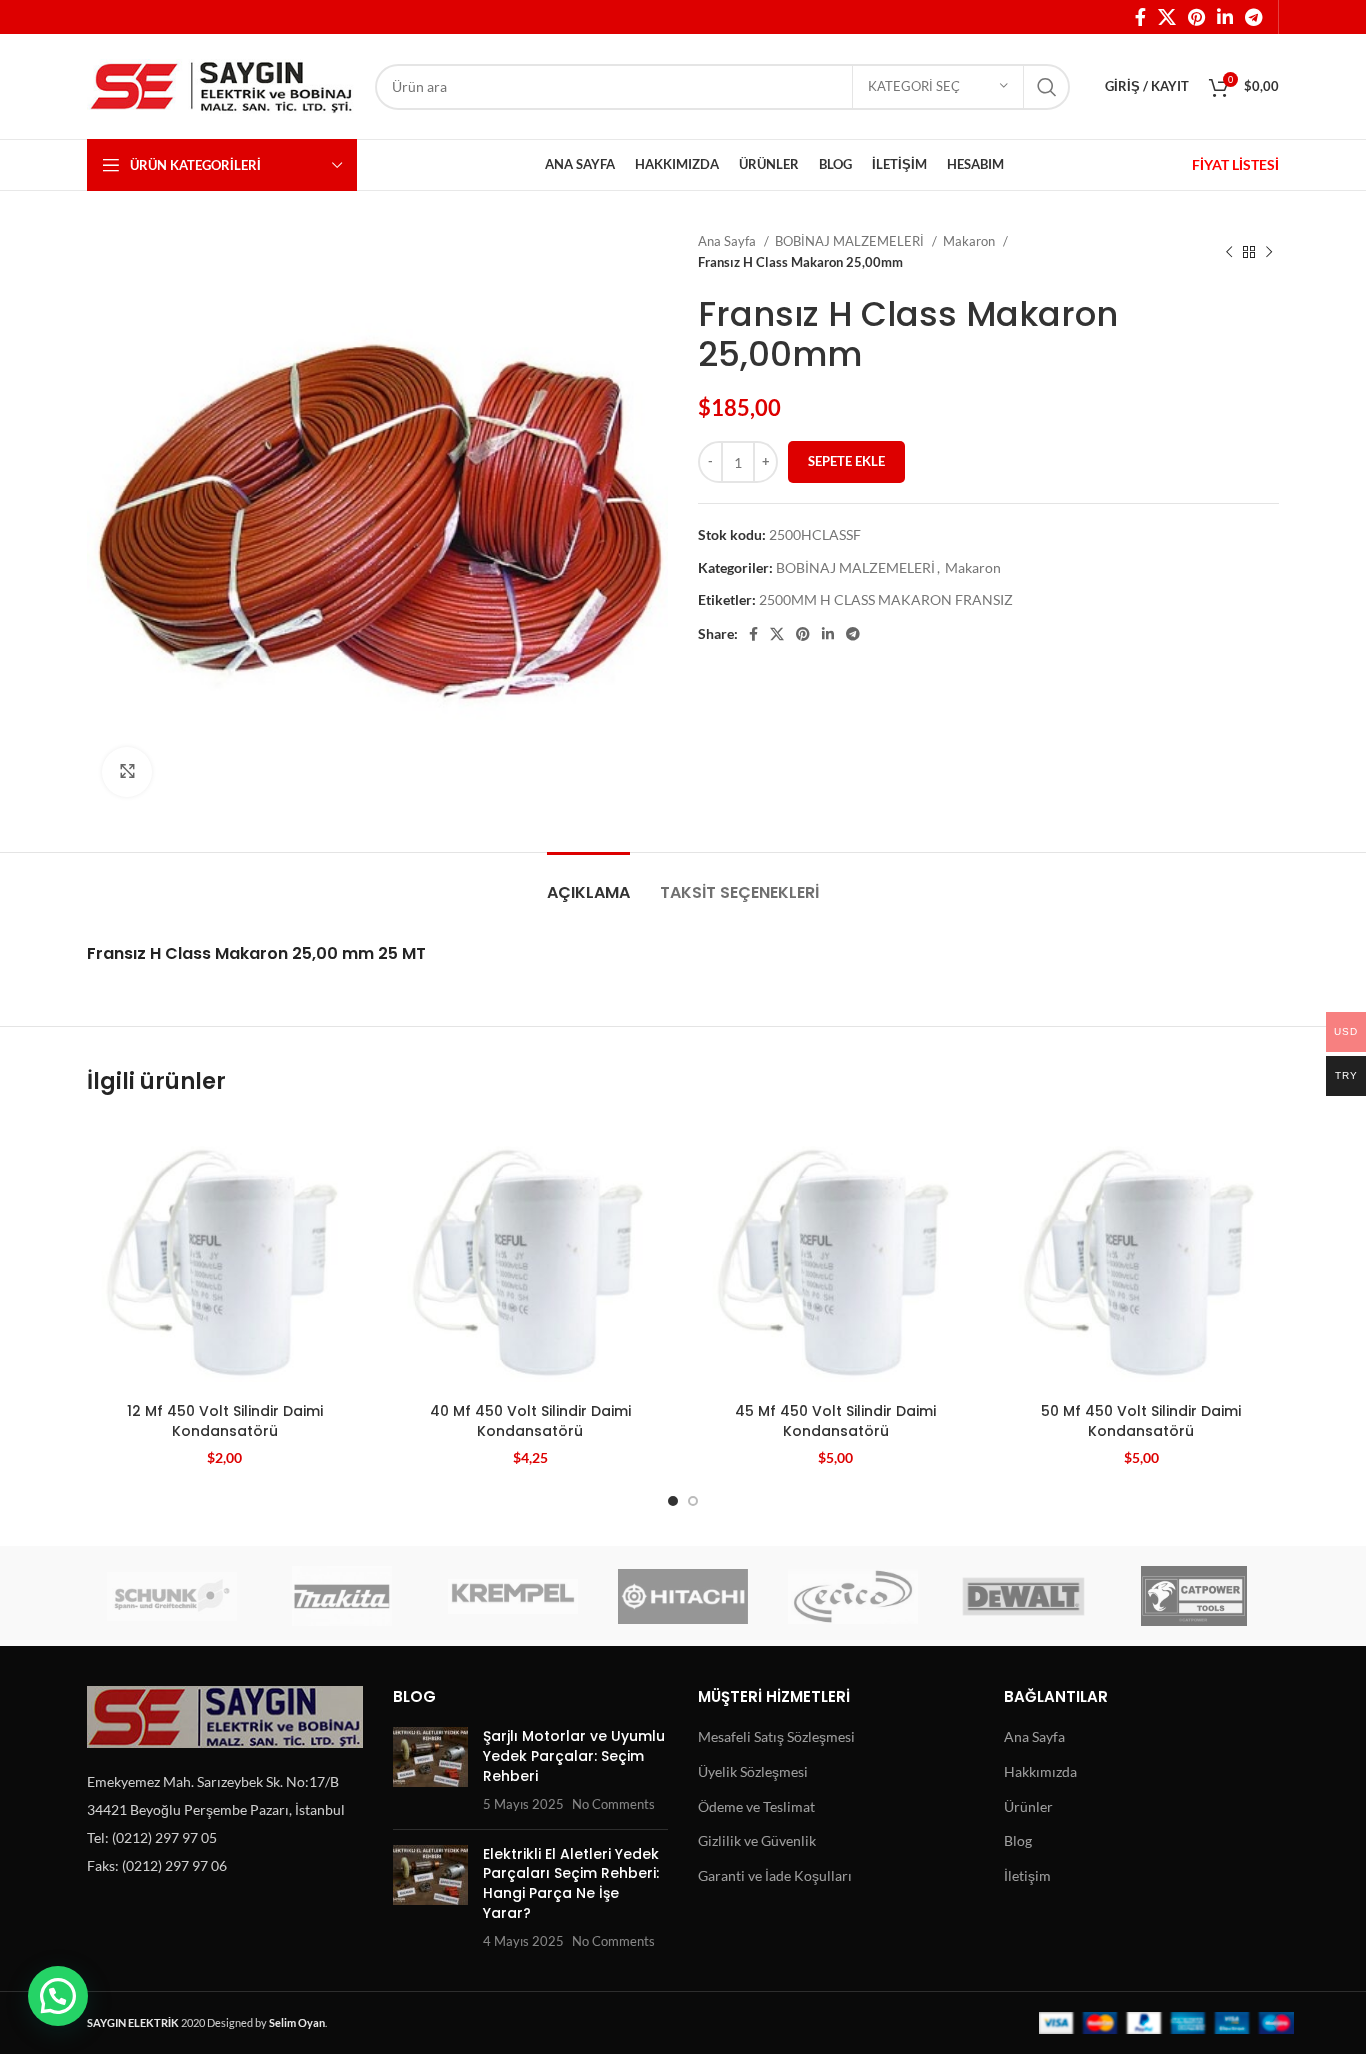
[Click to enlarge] (127, 772)
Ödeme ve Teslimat (756, 1806)
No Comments (613, 1804)
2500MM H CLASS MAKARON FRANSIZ (886, 599)
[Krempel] (513, 1596)
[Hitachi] (683, 1596)
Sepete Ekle (846, 461)
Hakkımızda (1040, 1771)
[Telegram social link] (1253, 17)
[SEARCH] (1047, 87)
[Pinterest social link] (1196, 17)
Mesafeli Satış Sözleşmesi (776, 1736)
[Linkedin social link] (1225, 17)
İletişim (1027, 1875)
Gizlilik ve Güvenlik (757, 1840)
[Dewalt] (1023, 1596)
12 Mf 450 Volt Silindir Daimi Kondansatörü (225, 1421)
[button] (58, 1996)
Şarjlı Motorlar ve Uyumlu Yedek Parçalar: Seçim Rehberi (574, 1755)
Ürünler (1028, 1806)
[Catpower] (1194, 1596)
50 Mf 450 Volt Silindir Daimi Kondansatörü (1141, 1421)
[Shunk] (172, 1596)
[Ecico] (853, 1596)
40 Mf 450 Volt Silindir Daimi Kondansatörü (530, 1421)
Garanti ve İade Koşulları (775, 1875)
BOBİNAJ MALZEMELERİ (851, 241)
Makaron (970, 241)
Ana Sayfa (728, 241)
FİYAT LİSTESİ (1235, 164)
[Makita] (342, 1596)
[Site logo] (221, 84)
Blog (1018, 1840)
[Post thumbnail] (430, 1770)
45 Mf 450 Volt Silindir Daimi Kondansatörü (835, 1421)
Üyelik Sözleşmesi (753, 1771)
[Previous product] (1229, 252)
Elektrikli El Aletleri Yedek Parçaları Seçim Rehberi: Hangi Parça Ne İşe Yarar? (571, 1883)
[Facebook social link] (1140, 17)
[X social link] (1167, 17)
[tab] (588, 882)
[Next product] (1269, 252)
